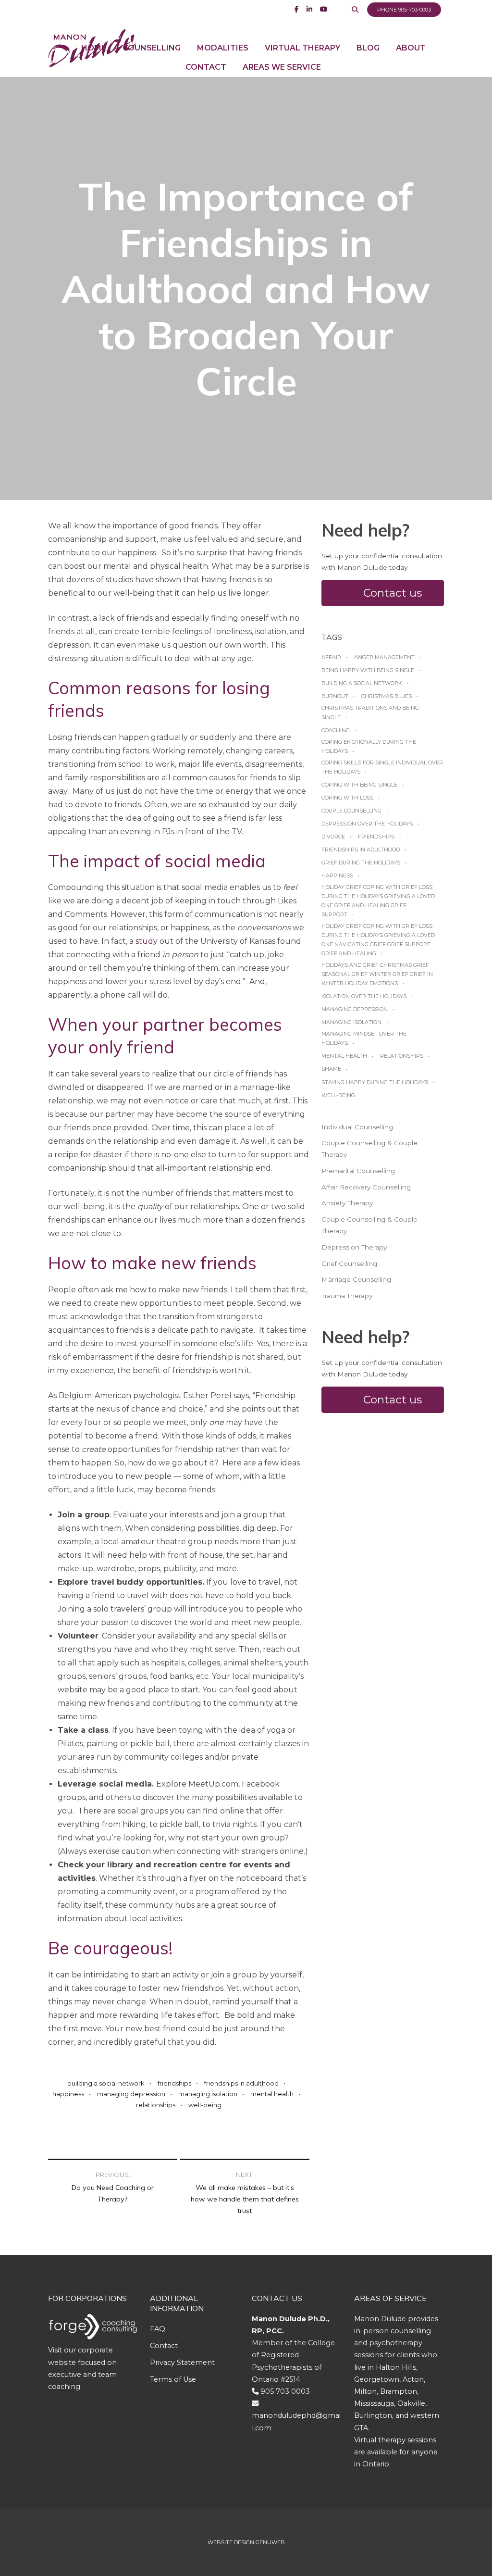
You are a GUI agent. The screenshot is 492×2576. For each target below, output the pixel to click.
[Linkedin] (309, 9)
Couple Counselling (351, 811)
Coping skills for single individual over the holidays (382, 767)
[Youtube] (324, 9)
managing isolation (208, 2094)
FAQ (158, 2329)
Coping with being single (359, 785)
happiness (68, 2094)
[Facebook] (297, 9)
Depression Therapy (354, 1247)
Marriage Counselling (356, 1279)
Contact (206, 67)
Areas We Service (282, 67)
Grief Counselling (349, 1263)
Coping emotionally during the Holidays (369, 746)
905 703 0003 (285, 2391)
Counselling (152, 48)
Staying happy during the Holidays (375, 1082)
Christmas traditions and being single (370, 712)
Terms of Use (173, 2379)
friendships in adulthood (241, 2083)
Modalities (223, 48)
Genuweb (270, 2542)
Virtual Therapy (302, 48)
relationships (156, 2105)
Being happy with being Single (368, 670)
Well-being (205, 2105)
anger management (384, 657)
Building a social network (106, 2083)
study (147, 941)
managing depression (131, 2094)
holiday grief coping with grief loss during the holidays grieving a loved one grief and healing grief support (378, 901)
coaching (336, 730)
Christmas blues (387, 696)
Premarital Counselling (358, 1171)
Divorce (333, 837)
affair (331, 657)
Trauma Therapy (347, 1296)
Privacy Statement (182, 2363)
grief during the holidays (361, 863)
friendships (174, 2083)
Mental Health (272, 2094)
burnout (335, 696)
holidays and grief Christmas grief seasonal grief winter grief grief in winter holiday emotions (377, 974)
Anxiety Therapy (347, 1203)
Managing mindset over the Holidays (364, 1038)
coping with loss (347, 798)
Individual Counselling (357, 1127)
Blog (368, 48)
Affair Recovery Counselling (366, 1187)
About (411, 48)
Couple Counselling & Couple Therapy (369, 1149)
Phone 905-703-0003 (404, 10)
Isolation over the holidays (364, 996)
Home (94, 48)
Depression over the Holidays (367, 824)
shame (331, 1069)
